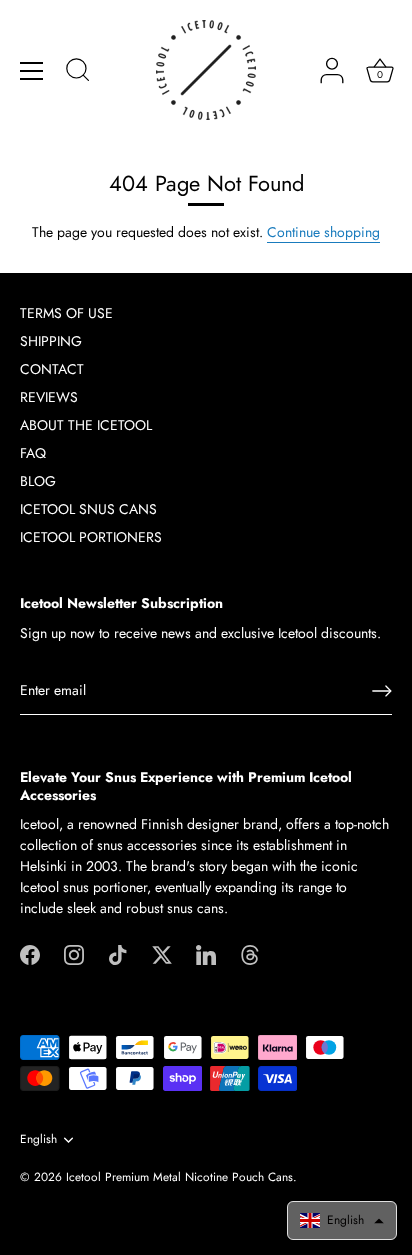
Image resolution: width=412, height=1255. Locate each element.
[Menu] (32, 71)
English (38, 1139)
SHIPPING (51, 341)
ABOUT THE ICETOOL (86, 425)
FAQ (33, 453)
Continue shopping (323, 232)
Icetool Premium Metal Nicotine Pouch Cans (179, 1176)
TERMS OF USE (66, 313)
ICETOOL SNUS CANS (88, 509)
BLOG (38, 481)
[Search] (78, 73)
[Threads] (250, 953)
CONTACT (52, 369)
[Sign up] (382, 691)
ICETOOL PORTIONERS (91, 537)
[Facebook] (30, 953)
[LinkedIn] (206, 953)
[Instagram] (74, 953)
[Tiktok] (118, 953)
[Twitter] (162, 953)
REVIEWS (49, 397)
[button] (342, 1220)
